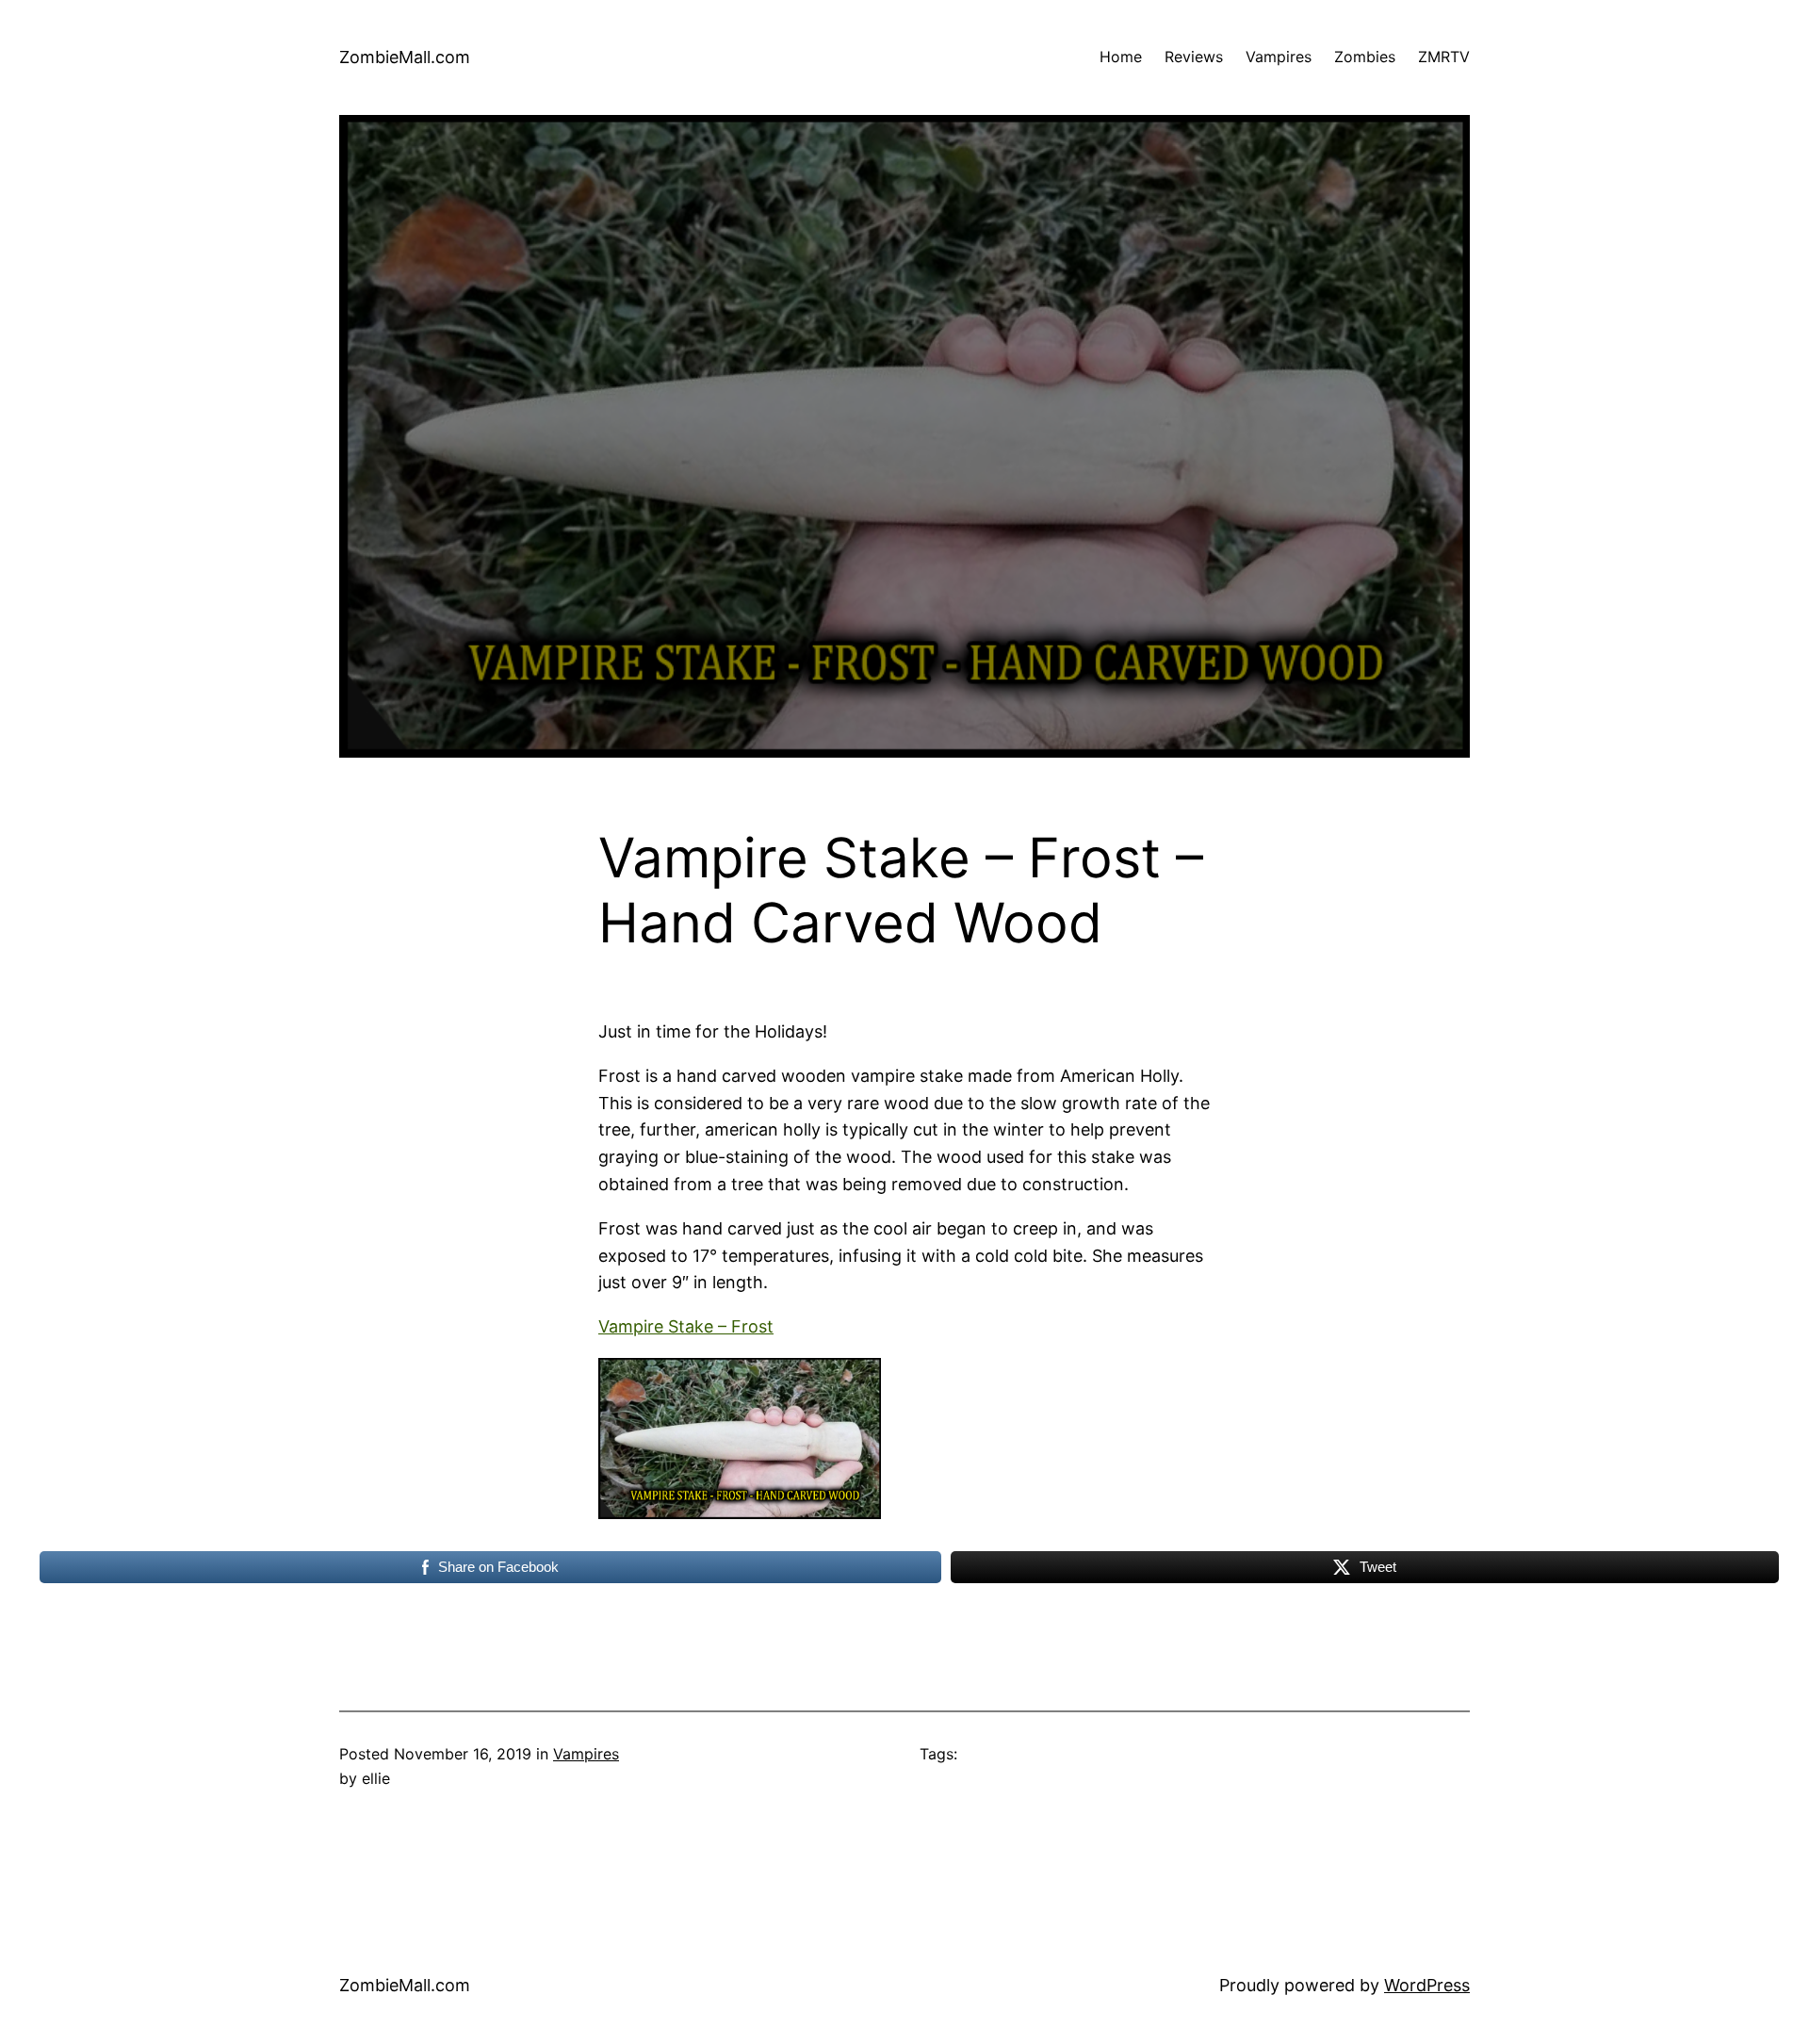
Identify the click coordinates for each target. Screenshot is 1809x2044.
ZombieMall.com (405, 57)
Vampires (586, 1754)
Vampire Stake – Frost (686, 1326)
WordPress (1427, 1985)
